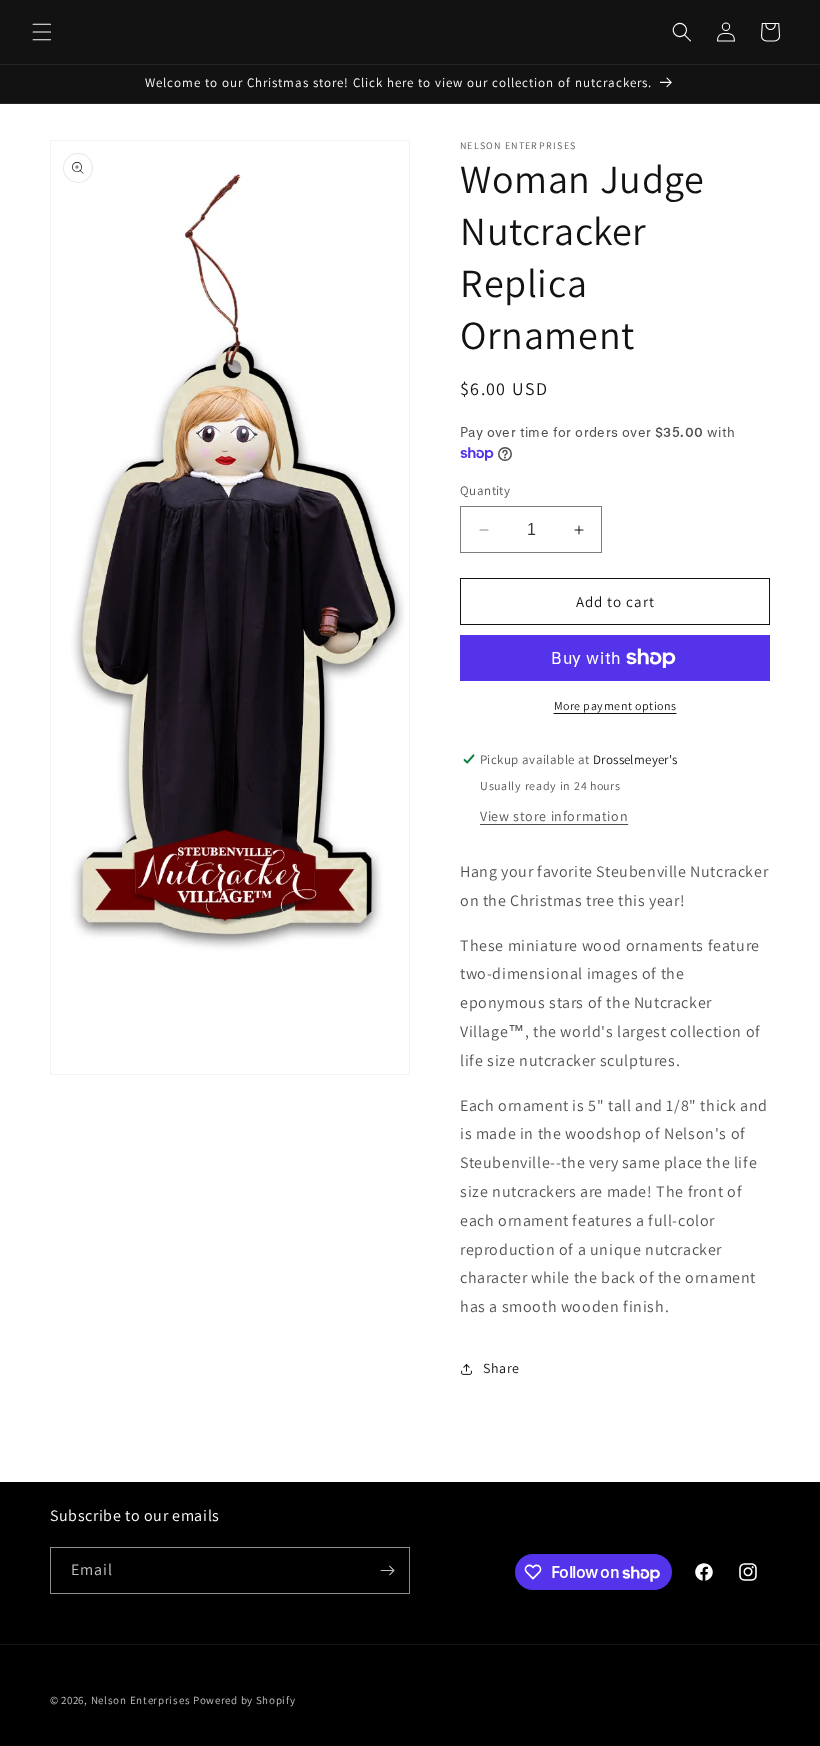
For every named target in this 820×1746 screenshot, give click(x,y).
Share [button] (501, 1368)
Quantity (485, 490)
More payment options (615, 705)
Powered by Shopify (244, 1700)
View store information (554, 816)
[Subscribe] (387, 1570)
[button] (42, 32)
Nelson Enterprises (141, 1700)
